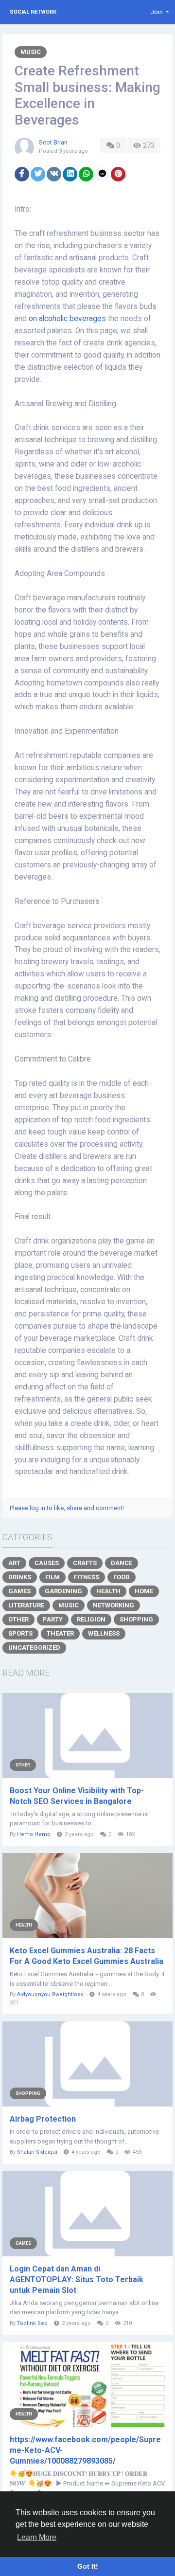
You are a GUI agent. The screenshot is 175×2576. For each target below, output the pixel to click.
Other (18, 1619)
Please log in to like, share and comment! (67, 1508)
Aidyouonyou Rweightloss (50, 1994)
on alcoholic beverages (67, 319)
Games (19, 1591)
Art (14, 1563)
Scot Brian (53, 142)
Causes (47, 1563)
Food (122, 1577)
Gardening (63, 1591)
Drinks (20, 1577)
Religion (91, 1619)
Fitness (87, 1577)
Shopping (136, 1619)
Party (53, 1619)
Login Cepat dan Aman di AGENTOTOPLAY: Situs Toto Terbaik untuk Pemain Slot (77, 2279)
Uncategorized (34, 1648)
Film (52, 1577)
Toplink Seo (32, 2323)
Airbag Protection (43, 2119)
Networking (114, 1605)
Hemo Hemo (34, 1834)
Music (31, 52)
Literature (26, 1605)
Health (108, 1591)
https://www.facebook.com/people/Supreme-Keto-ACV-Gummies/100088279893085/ (85, 2450)
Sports (20, 1633)
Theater (60, 1633)
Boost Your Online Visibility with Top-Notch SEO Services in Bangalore (77, 1796)
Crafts (85, 1563)
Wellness (104, 1633)
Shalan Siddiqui (37, 2152)
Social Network (33, 12)
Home (144, 1591)
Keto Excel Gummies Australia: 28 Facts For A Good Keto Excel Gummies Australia (87, 1956)
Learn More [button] (37, 2537)
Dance (122, 1563)
